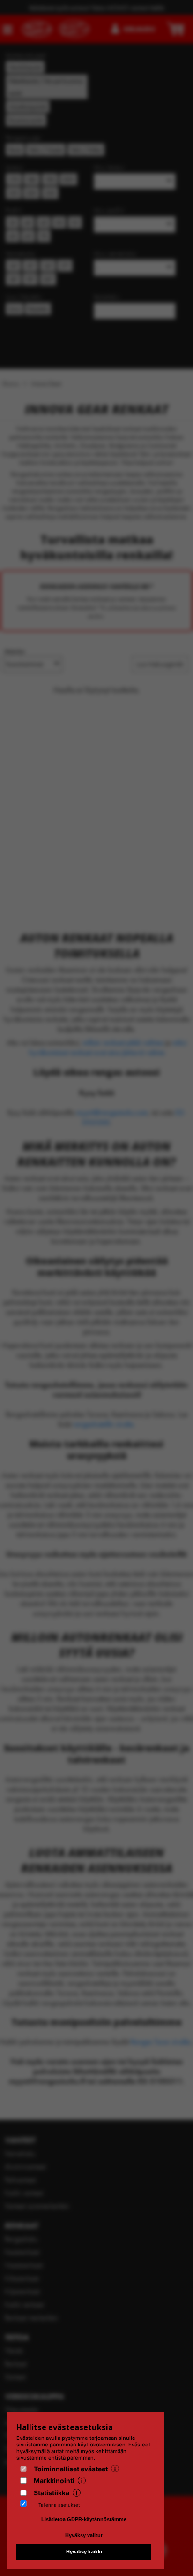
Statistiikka (52, 2493)
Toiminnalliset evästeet (71, 2469)
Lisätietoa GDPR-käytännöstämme (84, 2519)
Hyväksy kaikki (84, 2552)
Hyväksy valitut (84, 2535)
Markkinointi (54, 2480)
